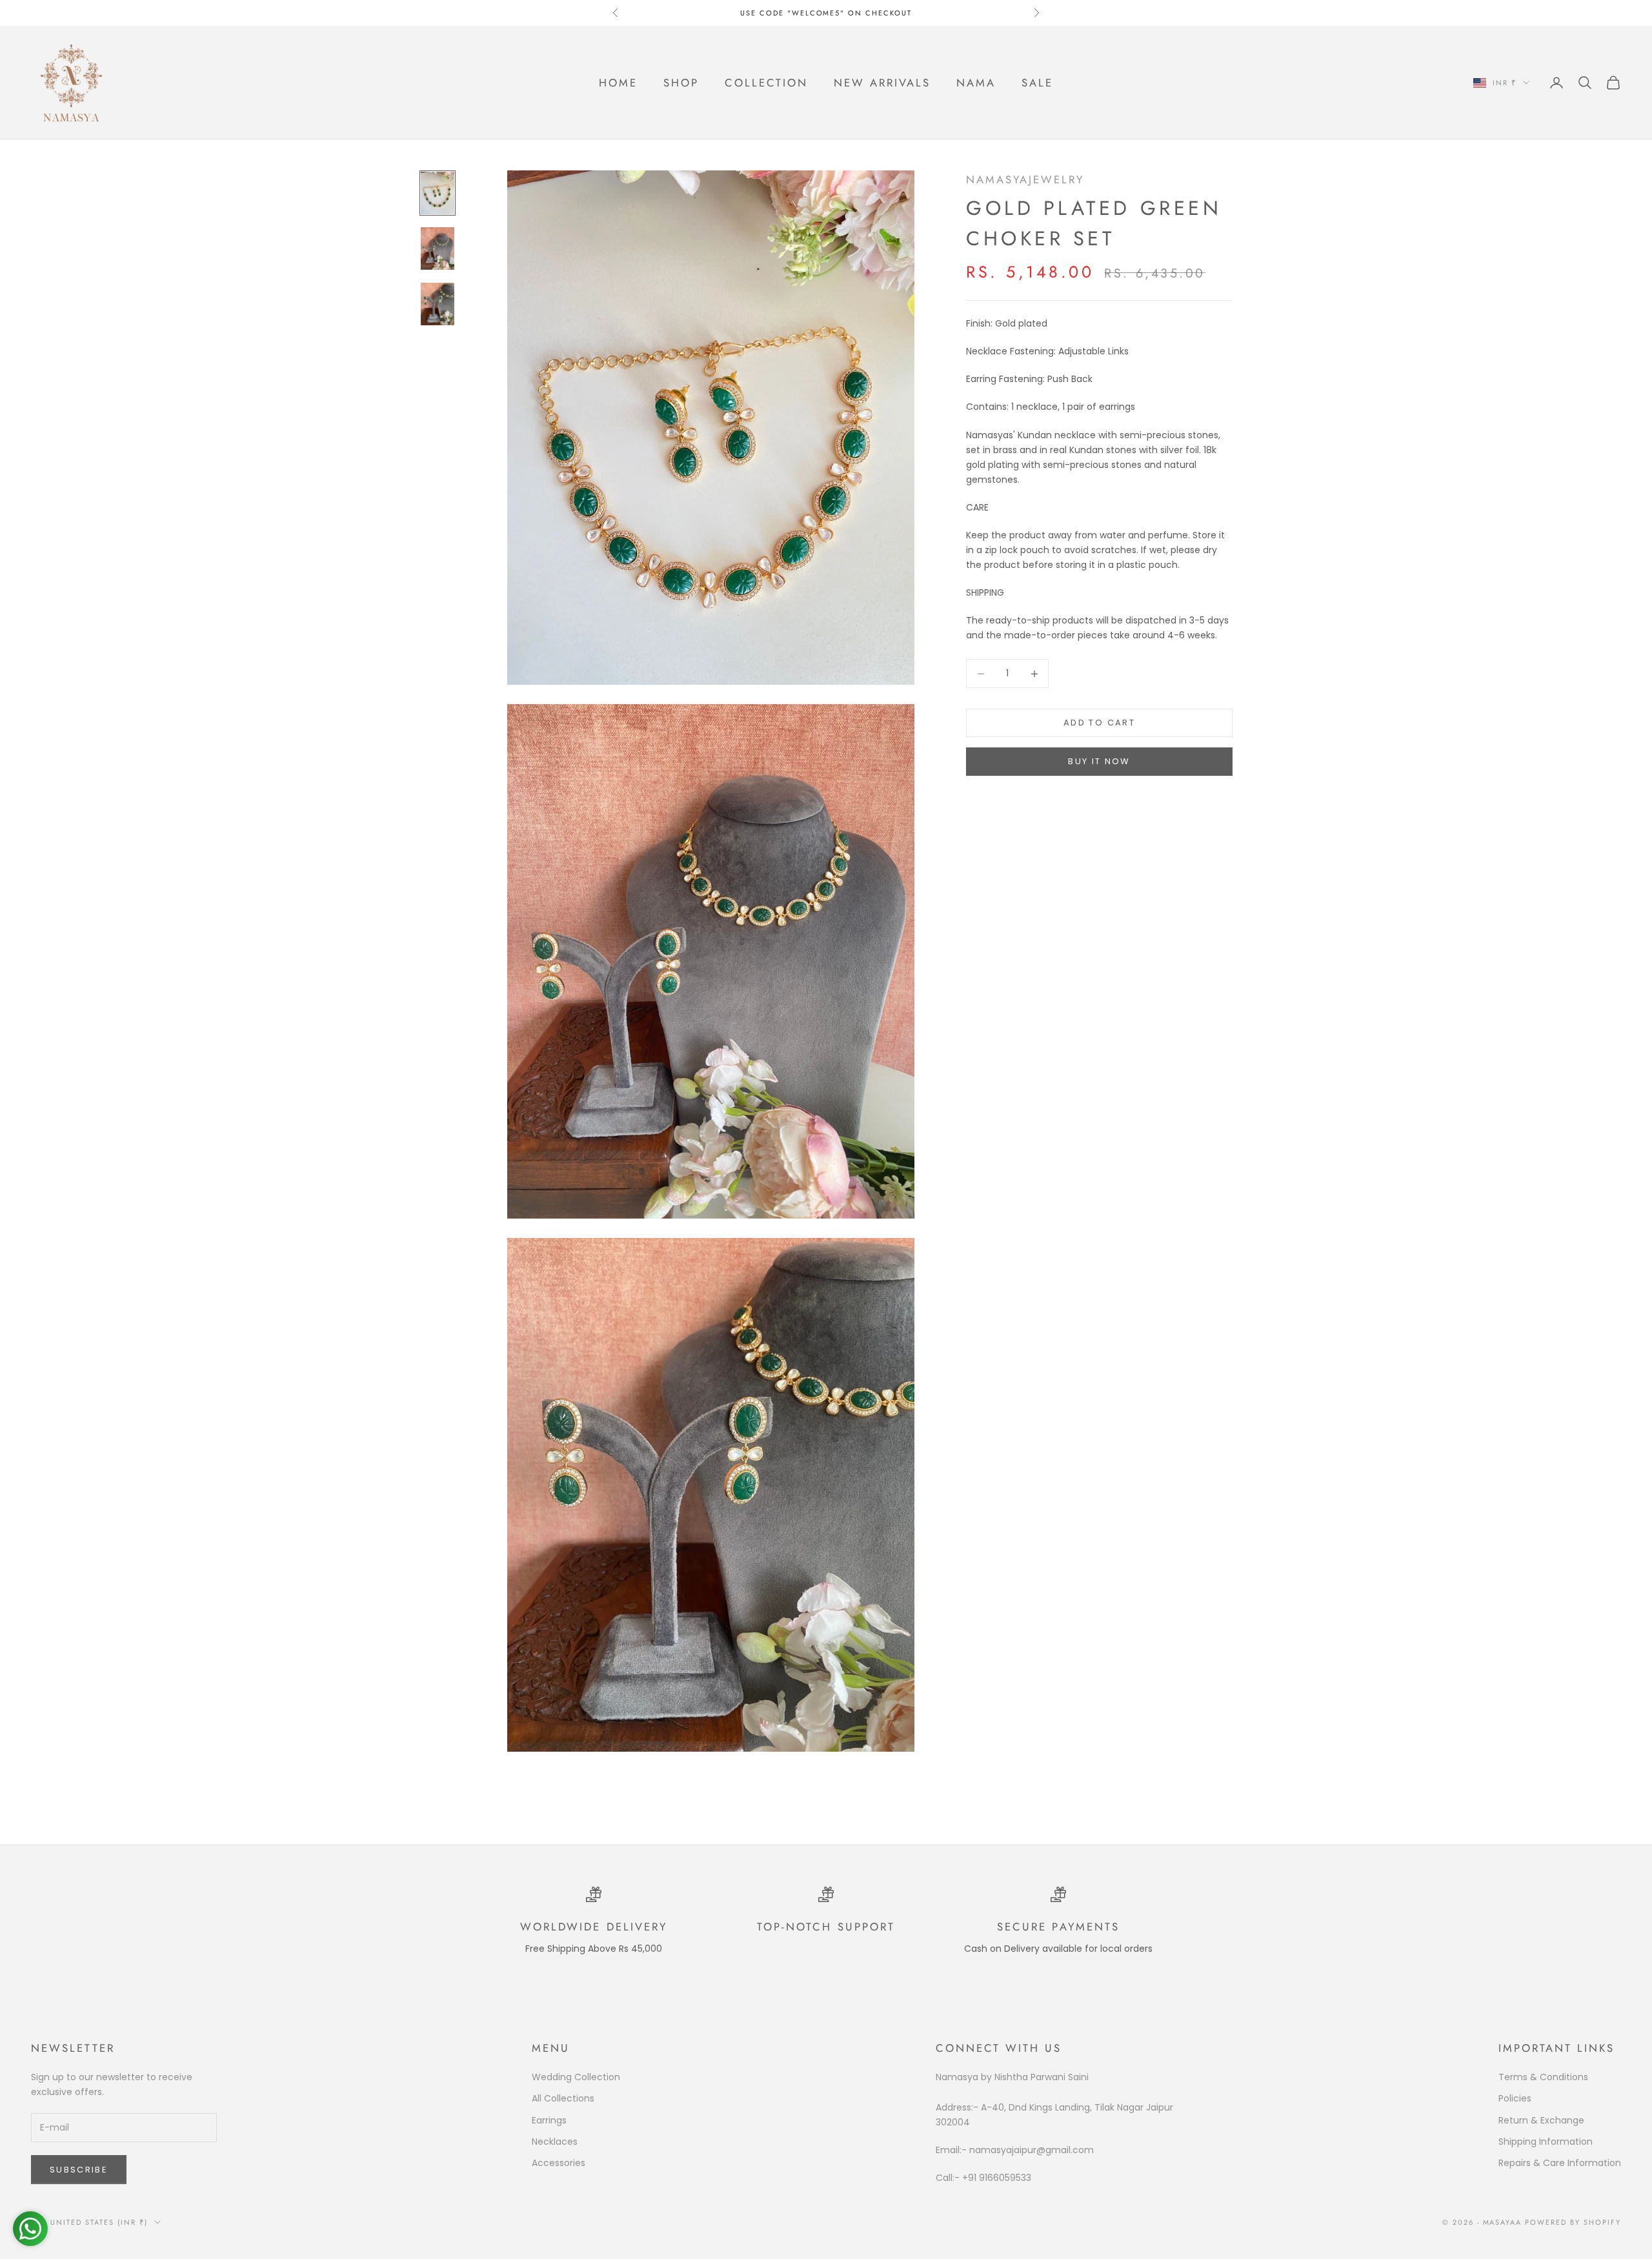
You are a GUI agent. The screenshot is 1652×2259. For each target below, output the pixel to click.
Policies (1515, 2098)
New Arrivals (882, 83)
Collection (766, 83)
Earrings (549, 2120)
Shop (681, 83)
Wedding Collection (576, 2077)
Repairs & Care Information (1560, 2163)
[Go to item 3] (438, 304)
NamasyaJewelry (1025, 179)
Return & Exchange (1541, 2120)
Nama (976, 83)
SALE (1037, 83)
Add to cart (1099, 723)
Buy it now (1099, 762)
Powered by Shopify (1573, 2222)
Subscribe (79, 2170)
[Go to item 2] (438, 248)
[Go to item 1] (438, 193)
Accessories (559, 2163)
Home (618, 83)
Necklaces (555, 2142)
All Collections (563, 2098)
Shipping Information (1546, 2142)
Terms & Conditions (1543, 2077)
